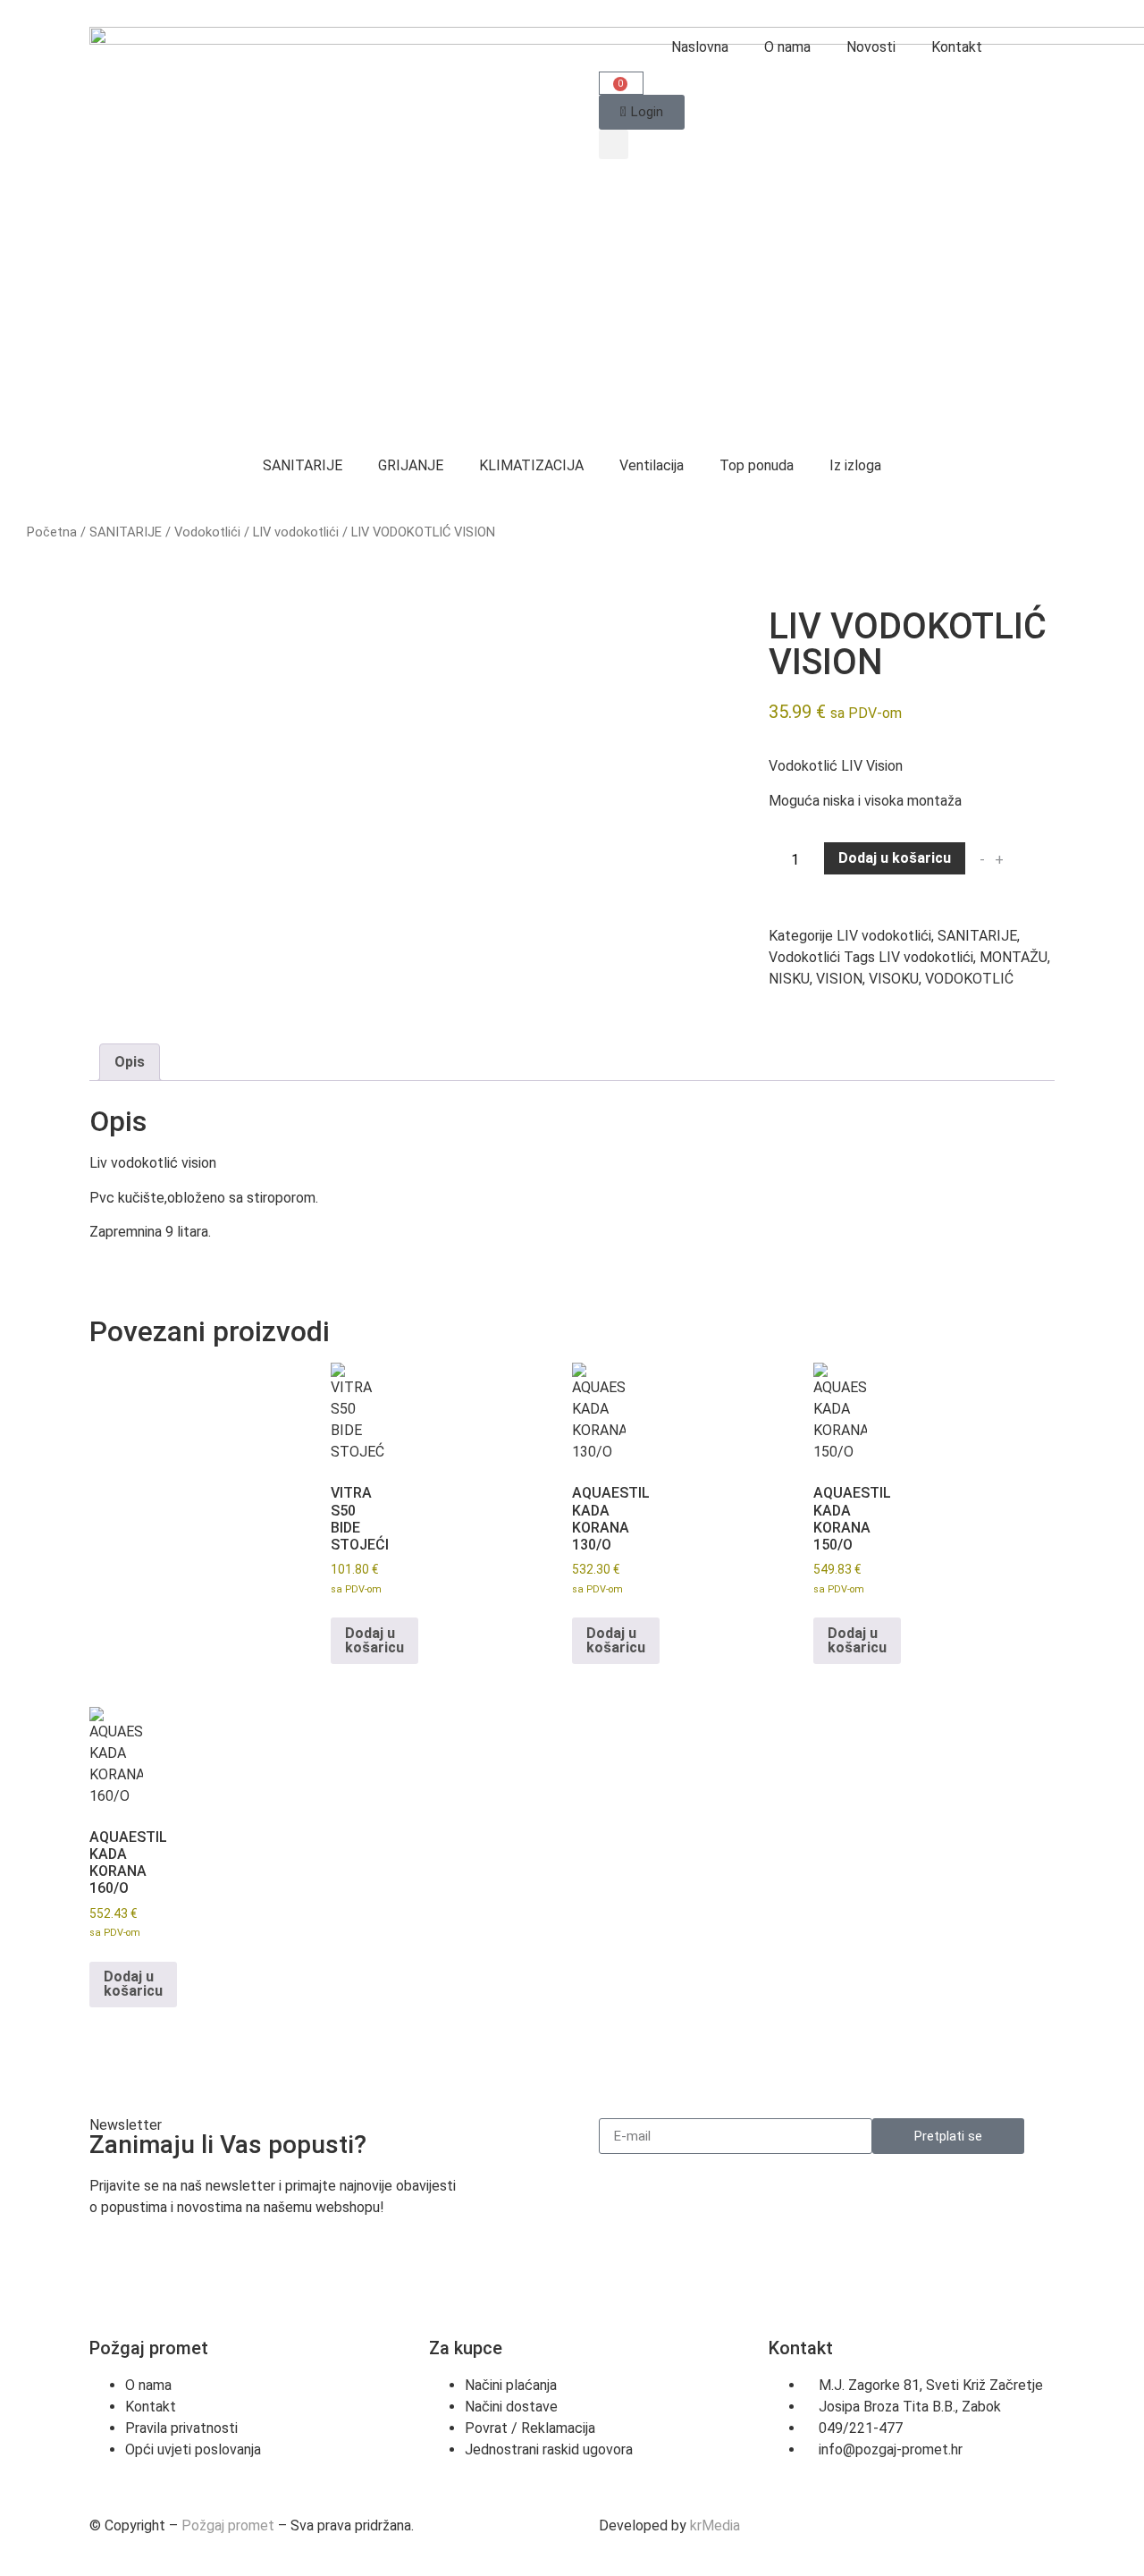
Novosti (871, 47)
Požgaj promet (228, 2525)
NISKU (789, 979)
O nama (787, 47)
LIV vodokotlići (296, 532)
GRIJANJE (411, 465)
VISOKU (894, 979)
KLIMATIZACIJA (531, 465)
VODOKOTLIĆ (969, 979)
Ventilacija (652, 465)
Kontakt (957, 47)
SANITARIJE (303, 465)
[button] (614, 144)
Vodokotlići (207, 532)
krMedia (715, 2525)
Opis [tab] (130, 1062)
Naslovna (700, 47)
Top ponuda (757, 465)
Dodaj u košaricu (895, 858)
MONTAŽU (1014, 957)
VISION (839, 979)
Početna (52, 532)
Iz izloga (855, 465)
